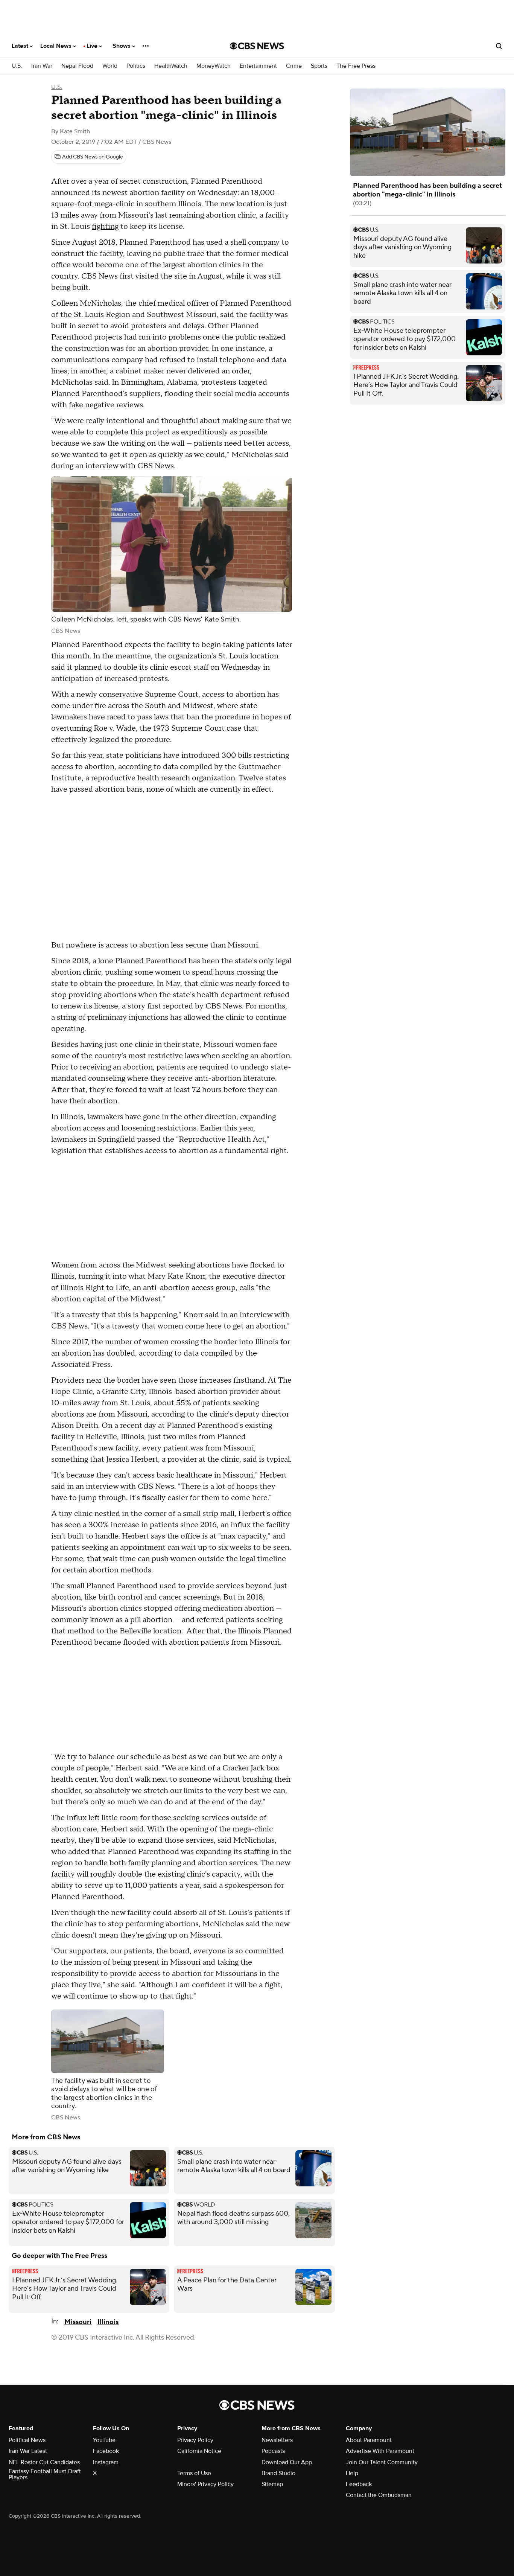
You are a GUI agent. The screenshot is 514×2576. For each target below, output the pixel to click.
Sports (319, 66)
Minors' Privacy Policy (205, 2484)
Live (93, 46)
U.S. (17, 66)
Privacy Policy (195, 2440)
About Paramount (369, 2440)
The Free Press (356, 66)
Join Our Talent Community (382, 2462)
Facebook (106, 2451)
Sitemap (272, 2484)
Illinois (108, 2322)
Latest (21, 46)
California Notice (199, 2451)
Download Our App (287, 2462)
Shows (122, 46)
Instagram (106, 2462)
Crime (294, 66)
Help (352, 2473)
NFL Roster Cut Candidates (44, 2462)
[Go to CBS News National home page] (257, 46)
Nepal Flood (77, 66)
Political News (27, 2440)
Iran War (42, 66)
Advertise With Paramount (380, 2451)
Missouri (78, 2322)
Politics (136, 66)
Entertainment (258, 66)
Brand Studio (278, 2473)
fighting (105, 227)
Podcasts (273, 2451)
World (110, 66)
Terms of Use (194, 2473)
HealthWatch (171, 66)
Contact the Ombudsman (379, 2495)
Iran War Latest (28, 2451)
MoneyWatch (214, 66)
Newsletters (277, 2440)
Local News (57, 46)
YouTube (104, 2440)
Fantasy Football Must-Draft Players (45, 2474)
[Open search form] (499, 46)
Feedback (359, 2484)
